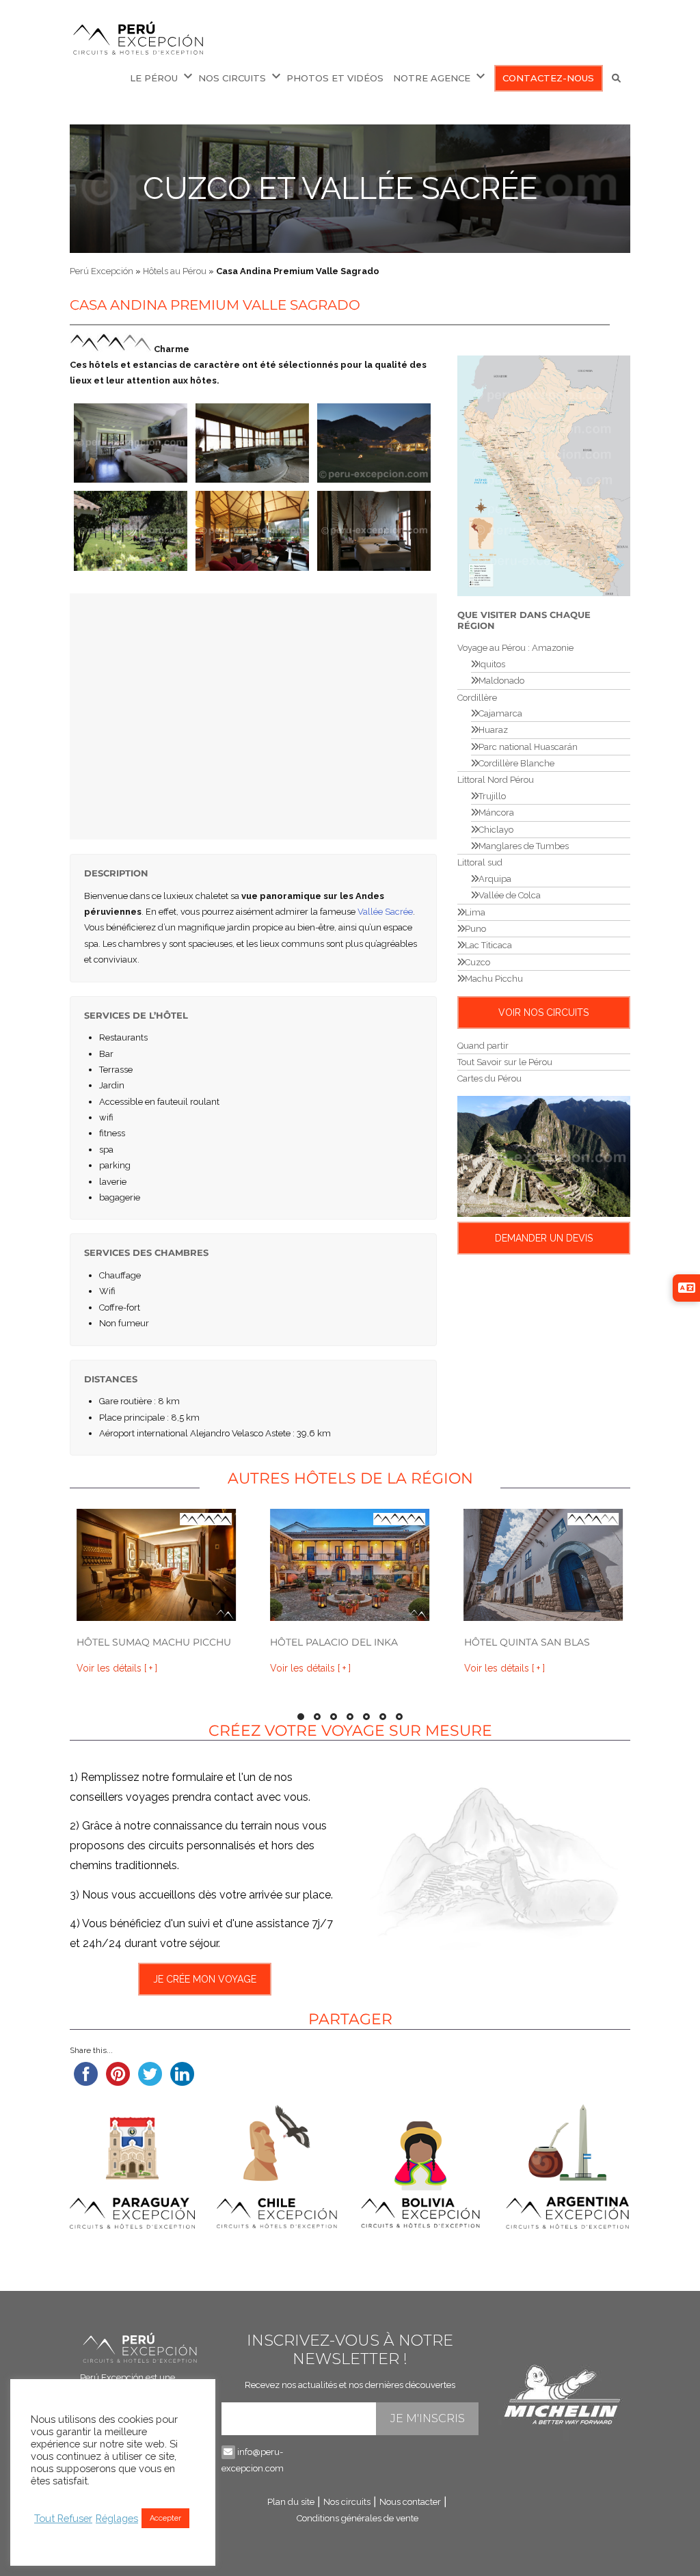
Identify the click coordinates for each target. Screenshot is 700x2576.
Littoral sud (480, 862)
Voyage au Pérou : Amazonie (515, 648)
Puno (475, 929)
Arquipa (495, 879)
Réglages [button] (117, 2518)
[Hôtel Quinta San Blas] (544, 1565)
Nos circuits (232, 78)
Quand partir (483, 1046)
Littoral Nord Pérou (496, 780)
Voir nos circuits (543, 1012)
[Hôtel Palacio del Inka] (350, 1565)
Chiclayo (496, 830)
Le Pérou (154, 78)
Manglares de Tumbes (524, 846)
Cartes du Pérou (489, 1078)
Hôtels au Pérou (175, 271)
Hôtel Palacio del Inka (334, 1642)
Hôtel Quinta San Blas (527, 1642)
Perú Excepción (102, 271)
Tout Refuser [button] (63, 2518)
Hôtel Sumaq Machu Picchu (154, 1642)
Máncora (496, 813)
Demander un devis (544, 1238)
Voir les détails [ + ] (117, 1668)
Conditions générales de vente (358, 2518)
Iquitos (492, 664)
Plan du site (291, 2502)
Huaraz (493, 730)
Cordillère (477, 698)
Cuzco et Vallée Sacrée (340, 188)
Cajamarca (500, 713)
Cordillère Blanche (516, 763)
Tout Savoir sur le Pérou (505, 1062)
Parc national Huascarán (528, 747)
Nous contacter (410, 2502)
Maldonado (501, 681)
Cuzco (477, 962)
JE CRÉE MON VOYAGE (205, 1979)
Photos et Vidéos (335, 78)
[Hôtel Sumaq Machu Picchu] (156, 1565)
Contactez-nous (548, 78)
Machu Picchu (494, 979)
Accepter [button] (165, 2518)
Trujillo (492, 796)
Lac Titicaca (488, 945)
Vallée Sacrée (385, 912)
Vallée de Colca (510, 895)
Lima (475, 912)
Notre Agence (432, 78)
